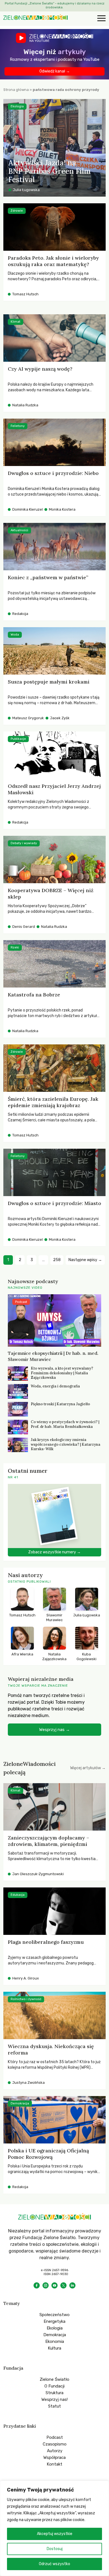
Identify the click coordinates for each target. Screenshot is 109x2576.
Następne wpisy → (85, 1260)
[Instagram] (46, 2285)
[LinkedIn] (72, 2285)
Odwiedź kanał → (55, 71)
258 (57, 1260)
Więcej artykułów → (88, 1768)
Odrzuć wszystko (54, 2564)
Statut (54, 2406)
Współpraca (54, 2457)
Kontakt (54, 2464)
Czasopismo (55, 2444)
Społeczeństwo (54, 2315)
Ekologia (55, 2328)
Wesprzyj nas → (54, 1730)
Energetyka (54, 2321)
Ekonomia (55, 2341)
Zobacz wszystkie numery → (54, 1552)
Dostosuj (55, 2549)
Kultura (54, 2348)
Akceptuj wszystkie (55, 2534)
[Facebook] (37, 2285)
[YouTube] (54, 2285)
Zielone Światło (54, 2379)
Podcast (55, 2437)
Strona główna (16, 90)
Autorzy (55, 2451)
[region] (54, 2528)
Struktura (54, 2393)
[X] (63, 2285)
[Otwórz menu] (101, 19)
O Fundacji (54, 2386)
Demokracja (55, 2335)
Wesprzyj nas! (54, 2399)
